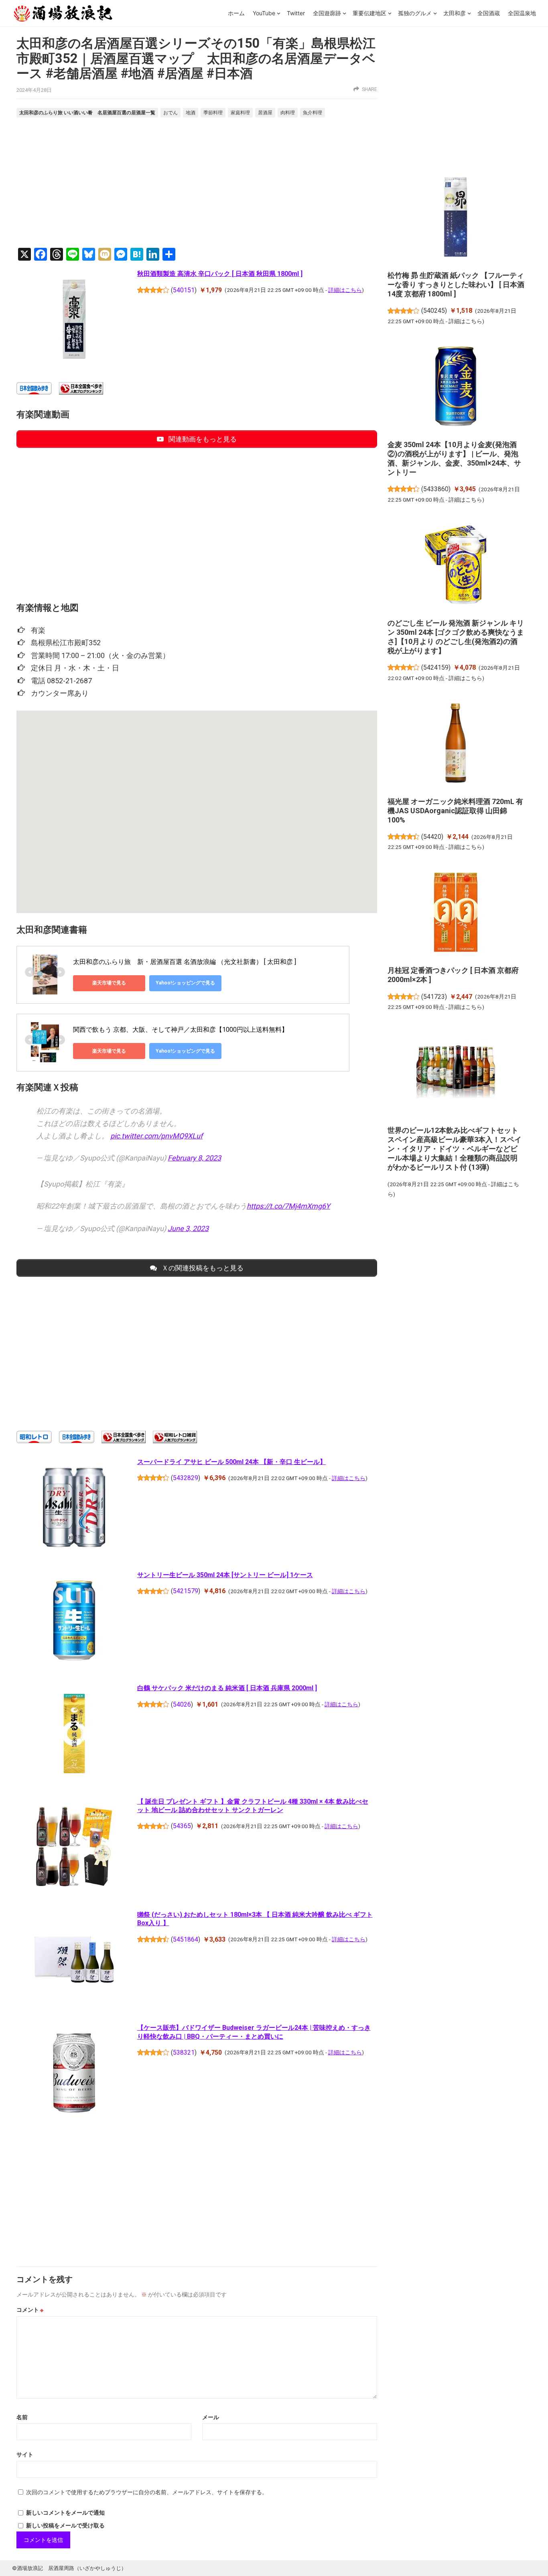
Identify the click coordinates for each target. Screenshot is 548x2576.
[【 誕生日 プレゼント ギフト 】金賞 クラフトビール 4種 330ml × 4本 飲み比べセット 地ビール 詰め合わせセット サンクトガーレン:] (74, 1848)
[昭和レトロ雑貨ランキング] (175, 1441)
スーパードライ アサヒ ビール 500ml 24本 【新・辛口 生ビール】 (232, 1462)
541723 (434, 997)
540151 (184, 290)
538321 (184, 2052)
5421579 (186, 1591)
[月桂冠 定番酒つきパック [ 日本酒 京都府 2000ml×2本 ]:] (456, 913)
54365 (182, 1826)
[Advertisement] (197, 184)
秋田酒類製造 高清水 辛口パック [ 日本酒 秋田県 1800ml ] (220, 274)
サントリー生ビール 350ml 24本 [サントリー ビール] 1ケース (225, 1575)
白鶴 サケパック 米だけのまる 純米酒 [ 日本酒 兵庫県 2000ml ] (227, 1688)
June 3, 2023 (188, 1228)
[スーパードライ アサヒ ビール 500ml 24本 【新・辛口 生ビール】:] (74, 1509)
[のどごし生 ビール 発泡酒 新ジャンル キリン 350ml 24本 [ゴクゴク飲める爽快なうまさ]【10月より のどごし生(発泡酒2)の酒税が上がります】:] (456, 566)
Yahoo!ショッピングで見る (185, 983)
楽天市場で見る (109, 983)
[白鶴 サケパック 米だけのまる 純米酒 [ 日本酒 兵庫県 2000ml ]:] (74, 1735)
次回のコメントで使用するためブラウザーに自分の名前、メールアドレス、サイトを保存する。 (147, 2492)
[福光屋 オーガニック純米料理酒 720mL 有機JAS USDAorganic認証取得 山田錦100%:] (456, 744)
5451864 (186, 1939)
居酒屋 (265, 113)
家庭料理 (240, 113)
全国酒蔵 (489, 13)
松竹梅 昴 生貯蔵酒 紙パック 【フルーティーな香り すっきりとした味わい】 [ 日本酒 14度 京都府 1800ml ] (456, 285)
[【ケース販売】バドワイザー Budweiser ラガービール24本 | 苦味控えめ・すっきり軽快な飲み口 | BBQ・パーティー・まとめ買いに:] (74, 2074)
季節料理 (213, 113)
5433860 (436, 489)
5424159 (436, 667)
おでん (170, 113)
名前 (22, 2417)
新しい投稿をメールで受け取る (65, 2525)
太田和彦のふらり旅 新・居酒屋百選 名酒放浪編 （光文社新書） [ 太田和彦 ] (185, 962)
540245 (434, 311)
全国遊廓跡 (327, 13)
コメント (30, 2310)
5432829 (186, 1478)
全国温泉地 (522, 13)
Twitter (296, 13)
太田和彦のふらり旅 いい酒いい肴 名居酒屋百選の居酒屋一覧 (87, 112)
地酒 (191, 113)
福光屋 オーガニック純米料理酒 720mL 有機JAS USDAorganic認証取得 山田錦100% (455, 811)
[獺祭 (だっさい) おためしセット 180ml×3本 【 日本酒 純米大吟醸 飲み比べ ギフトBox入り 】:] (74, 1961)
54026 (182, 1704)
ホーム (236, 13)
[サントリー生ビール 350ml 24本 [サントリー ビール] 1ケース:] (74, 1622)
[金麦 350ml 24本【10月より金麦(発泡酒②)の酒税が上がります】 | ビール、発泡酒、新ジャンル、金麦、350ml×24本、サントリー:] (456, 387)
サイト (25, 2454)
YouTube (264, 13)
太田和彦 (455, 13)
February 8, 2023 (194, 1158)
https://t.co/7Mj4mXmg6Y (288, 1206)
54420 (432, 837)
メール (211, 2417)
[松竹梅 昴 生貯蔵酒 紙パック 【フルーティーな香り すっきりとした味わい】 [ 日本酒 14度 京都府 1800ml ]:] (456, 218)
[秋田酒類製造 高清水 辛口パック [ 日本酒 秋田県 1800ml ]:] (74, 320)
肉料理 (288, 113)
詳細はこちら (345, 290)
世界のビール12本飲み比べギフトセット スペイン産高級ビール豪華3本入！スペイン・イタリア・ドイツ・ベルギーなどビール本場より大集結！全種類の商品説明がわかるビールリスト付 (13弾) (455, 1149)
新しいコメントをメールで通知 (65, 2513)
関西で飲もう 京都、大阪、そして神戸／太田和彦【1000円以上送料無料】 (181, 1030)
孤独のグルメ (415, 13)
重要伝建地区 (369, 13)
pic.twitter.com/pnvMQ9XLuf (156, 1136)
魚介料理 (313, 113)
